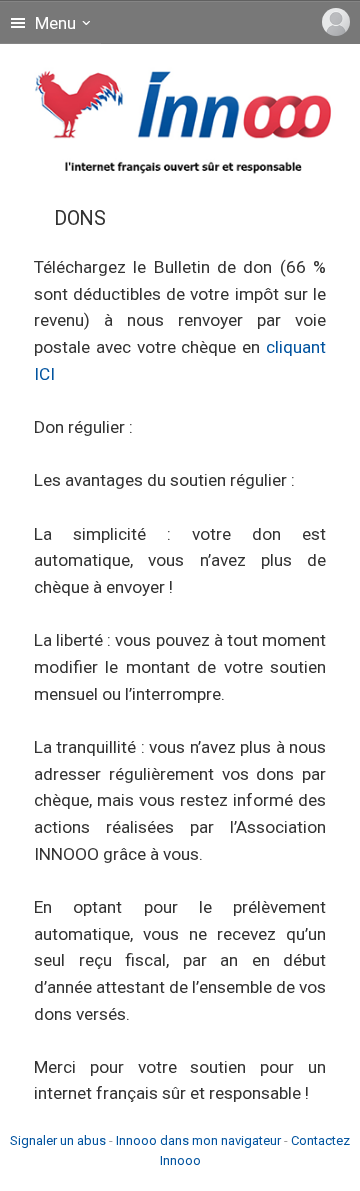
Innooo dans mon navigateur (198, 1140)
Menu (53, 23)
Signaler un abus (58, 1140)
